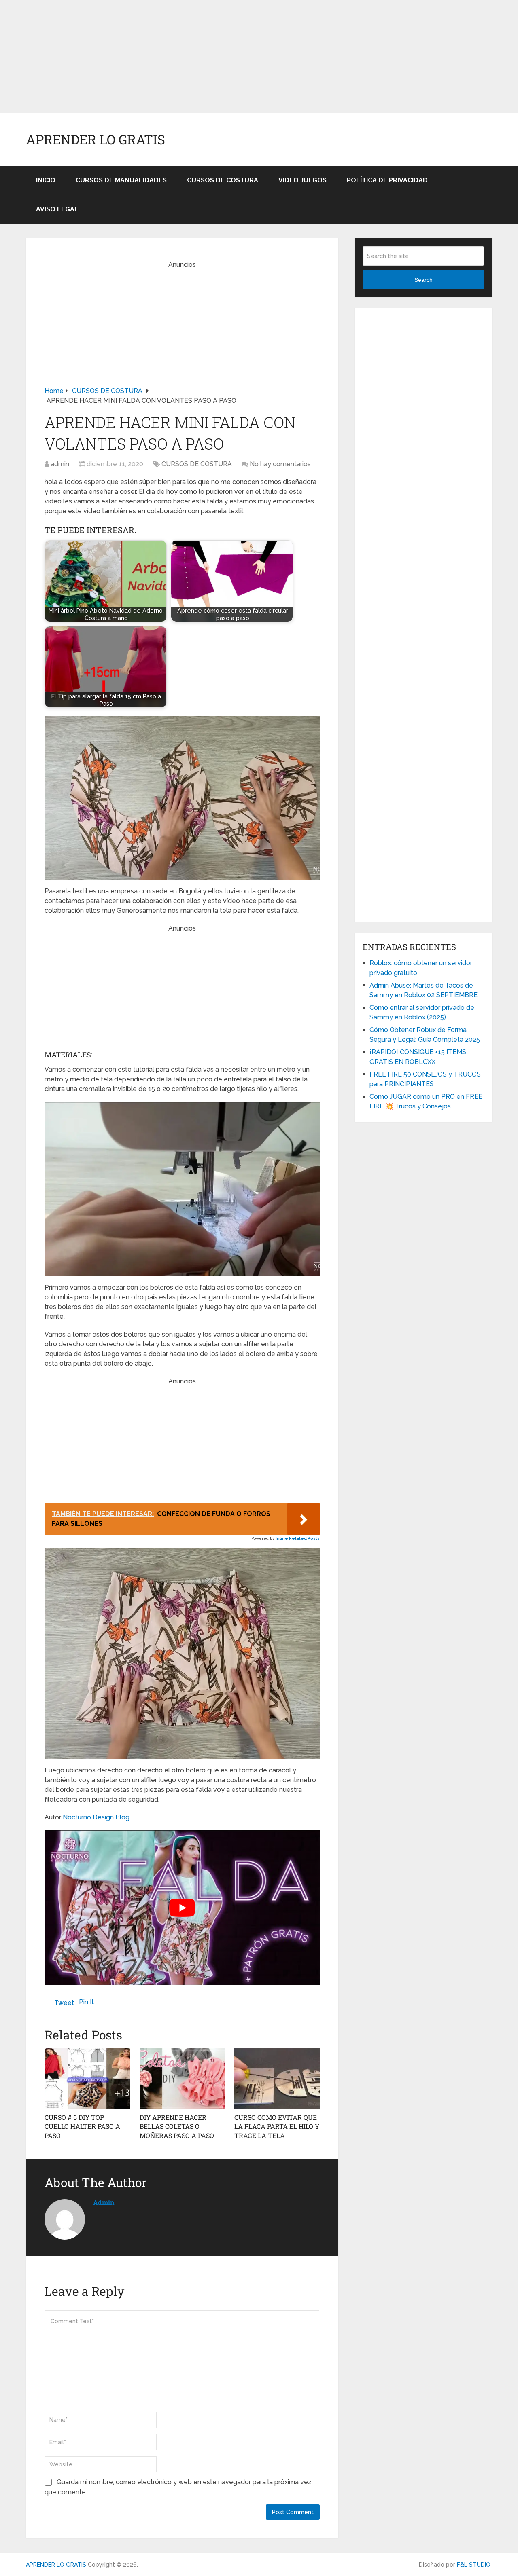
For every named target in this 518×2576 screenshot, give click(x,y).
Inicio (46, 180)
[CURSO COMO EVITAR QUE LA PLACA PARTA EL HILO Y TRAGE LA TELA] (277, 2079)
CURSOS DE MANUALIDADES (121, 180)
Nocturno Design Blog (96, 1817)
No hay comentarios (280, 464)
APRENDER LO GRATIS (96, 140)
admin (60, 464)
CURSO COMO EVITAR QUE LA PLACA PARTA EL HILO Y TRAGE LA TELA (277, 2126)
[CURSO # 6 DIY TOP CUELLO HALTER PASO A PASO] (87, 2079)
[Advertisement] (243, 57)
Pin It (86, 2002)
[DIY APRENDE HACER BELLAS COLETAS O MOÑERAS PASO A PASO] (182, 2079)
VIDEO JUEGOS (303, 180)
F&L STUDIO (474, 2565)
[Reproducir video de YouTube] (182, 1908)
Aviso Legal (57, 209)
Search (424, 280)
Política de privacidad (387, 180)
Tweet (64, 2003)
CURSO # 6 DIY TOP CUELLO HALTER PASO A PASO (82, 2126)
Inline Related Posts (298, 1538)
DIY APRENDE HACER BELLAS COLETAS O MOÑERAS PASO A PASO (177, 2126)
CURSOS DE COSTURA (223, 180)
